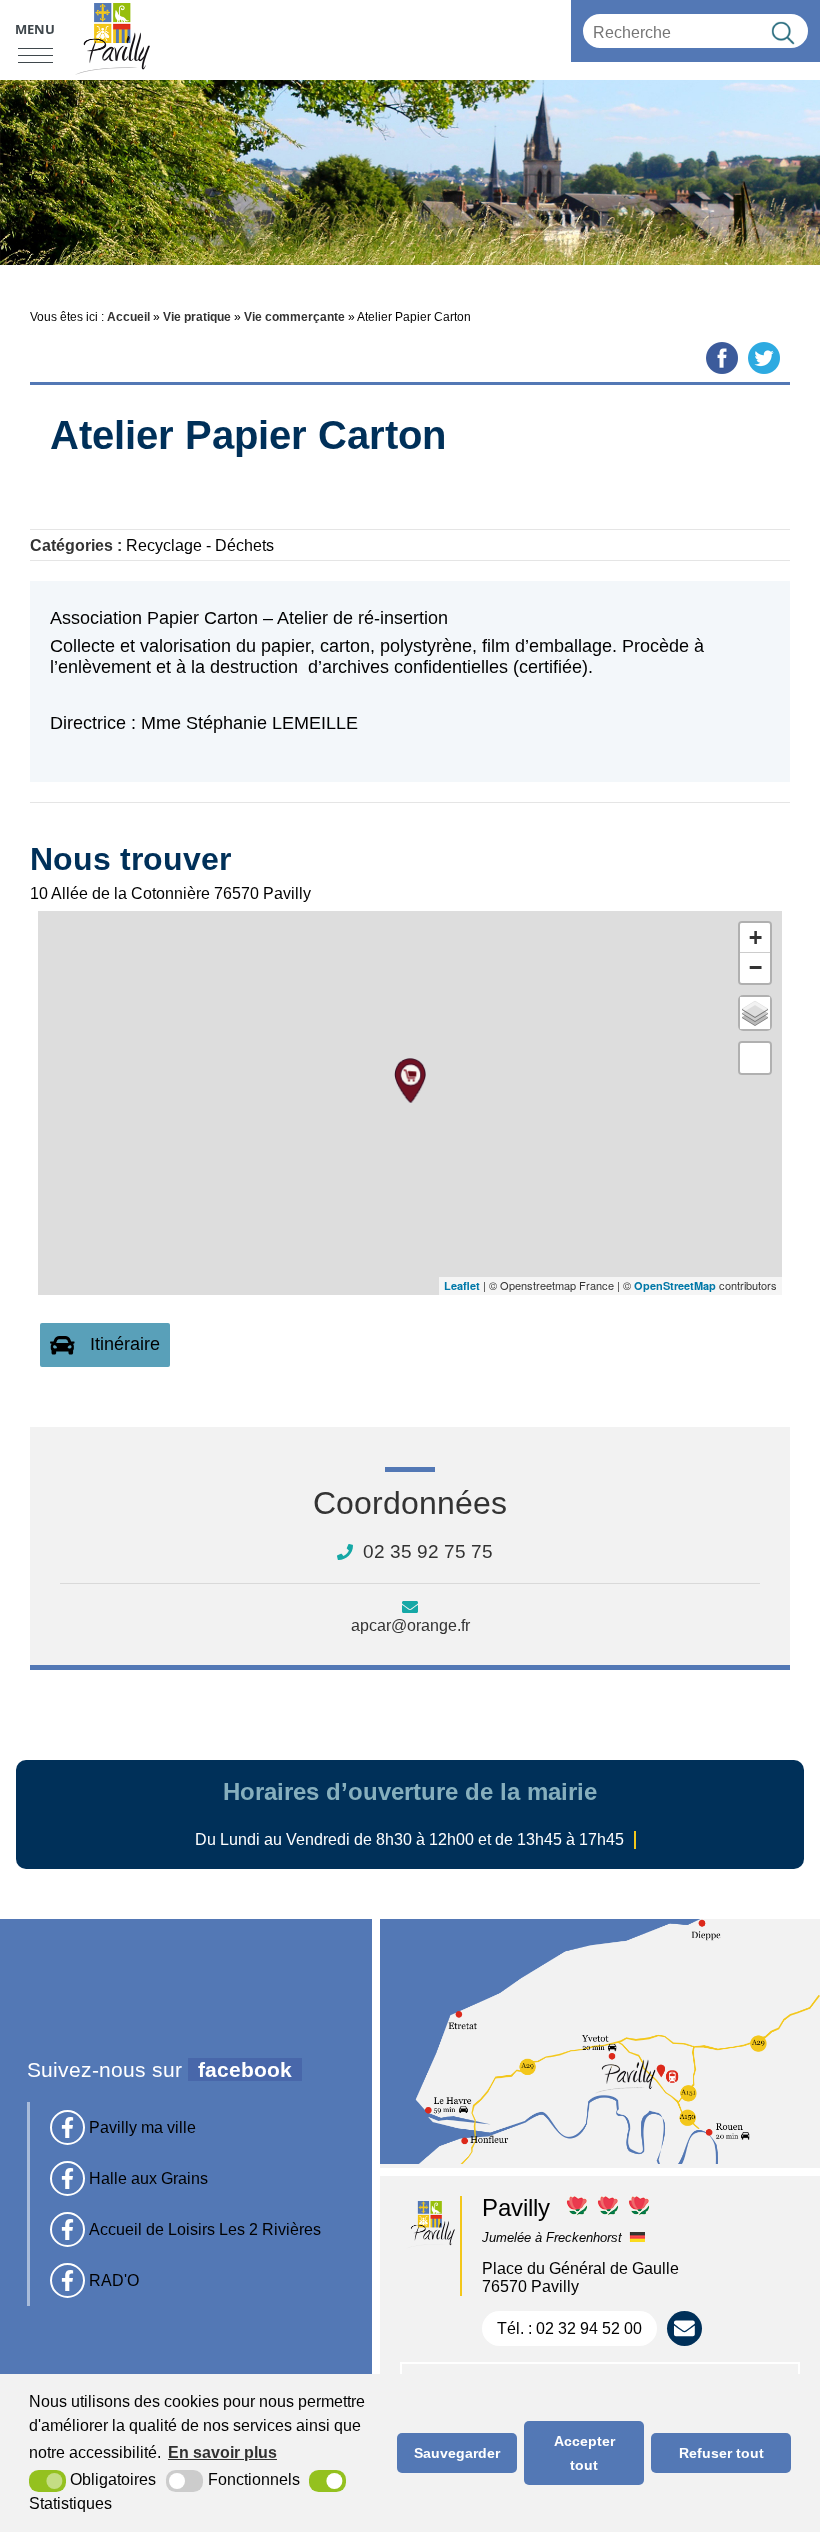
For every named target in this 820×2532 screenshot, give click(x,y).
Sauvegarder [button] (457, 2453)
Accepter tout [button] (584, 2453)
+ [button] (755, 937)
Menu (35, 29)
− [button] (755, 967)
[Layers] (755, 1013)
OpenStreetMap (675, 1285)
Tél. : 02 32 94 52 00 (569, 2328)
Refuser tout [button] (721, 2453)
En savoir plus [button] (222, 2452)
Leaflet (462, 1285)
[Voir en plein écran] (755, 1058)
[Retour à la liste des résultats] (45, 470)
